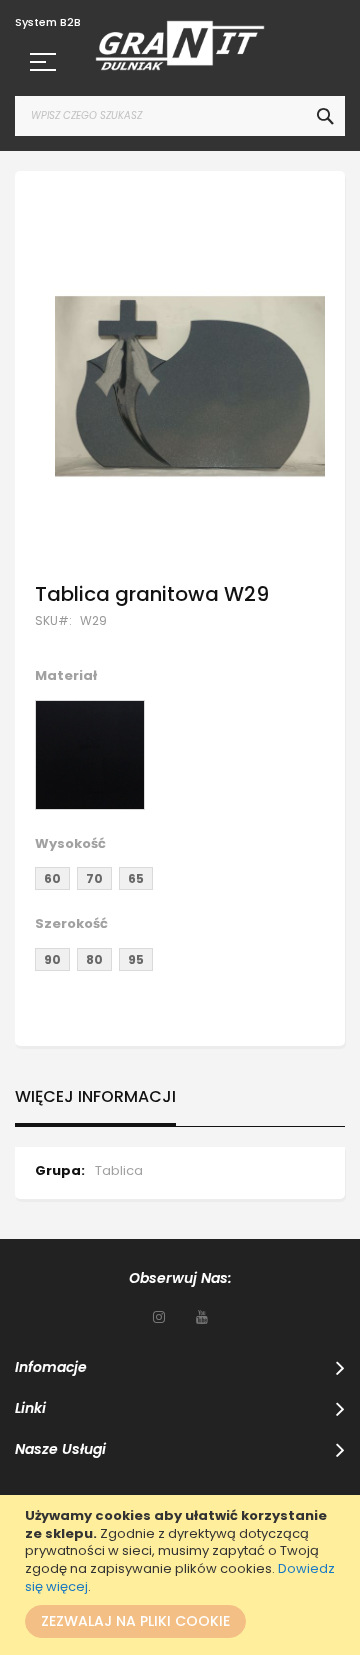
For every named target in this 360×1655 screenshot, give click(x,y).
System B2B (48, 22)
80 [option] (94, 959)
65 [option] (136, 878)
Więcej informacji (95, 1097)
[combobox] (180, 116)
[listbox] (180, 757)
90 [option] (52, 959)
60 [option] (52, 878)
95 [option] (136, 959)
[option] (90, 755)
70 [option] (94, 878)
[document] (182, 1575)
